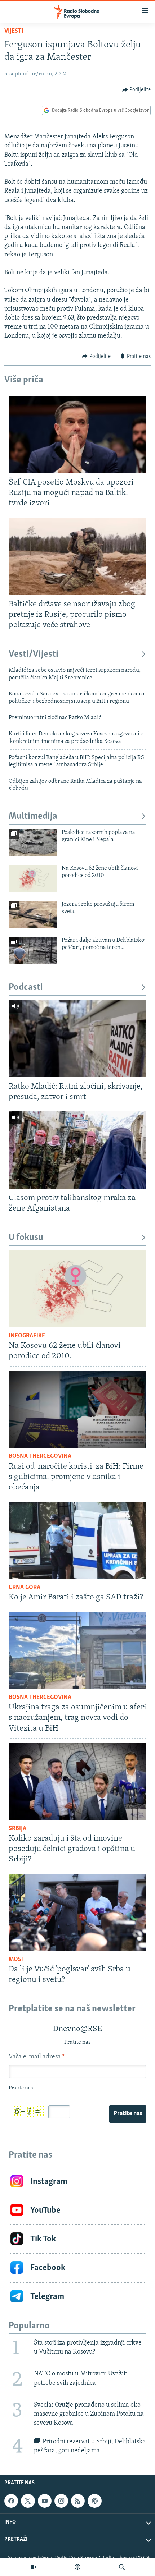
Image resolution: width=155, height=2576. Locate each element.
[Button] (137, 90)
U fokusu (26, 1238)
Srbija (17, 1829)
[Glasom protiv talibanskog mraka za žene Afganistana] (77, 1150)
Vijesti (14, 31)
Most (17, 1960)
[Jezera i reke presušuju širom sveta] (33, 914)
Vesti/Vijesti (34, 654)
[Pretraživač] (122, 2567)
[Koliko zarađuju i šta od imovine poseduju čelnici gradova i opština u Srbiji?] (77, 1781)
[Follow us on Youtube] (45, 2501)
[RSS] (78, 2501)
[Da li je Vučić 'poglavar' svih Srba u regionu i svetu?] (77, 1912)
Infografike (27, 1336)
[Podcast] (77, 2567)
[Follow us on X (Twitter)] (28, 2501)
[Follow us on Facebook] (11, 2501)
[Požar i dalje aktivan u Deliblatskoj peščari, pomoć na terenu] (33, 950)
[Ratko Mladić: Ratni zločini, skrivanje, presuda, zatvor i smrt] (77, 1039)
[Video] (34, 2567)
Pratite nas (128, 2114)
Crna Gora (25, 1588)
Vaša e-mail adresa (37, 2057)
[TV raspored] (94, 2501)
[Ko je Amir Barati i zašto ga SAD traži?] (77, 1540)
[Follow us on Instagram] (61, 2501)
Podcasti (26, 988)
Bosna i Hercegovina (40, 1456)
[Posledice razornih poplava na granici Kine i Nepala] (33, 842)
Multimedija (33, 816)
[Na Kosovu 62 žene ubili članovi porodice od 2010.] (33, 878)
